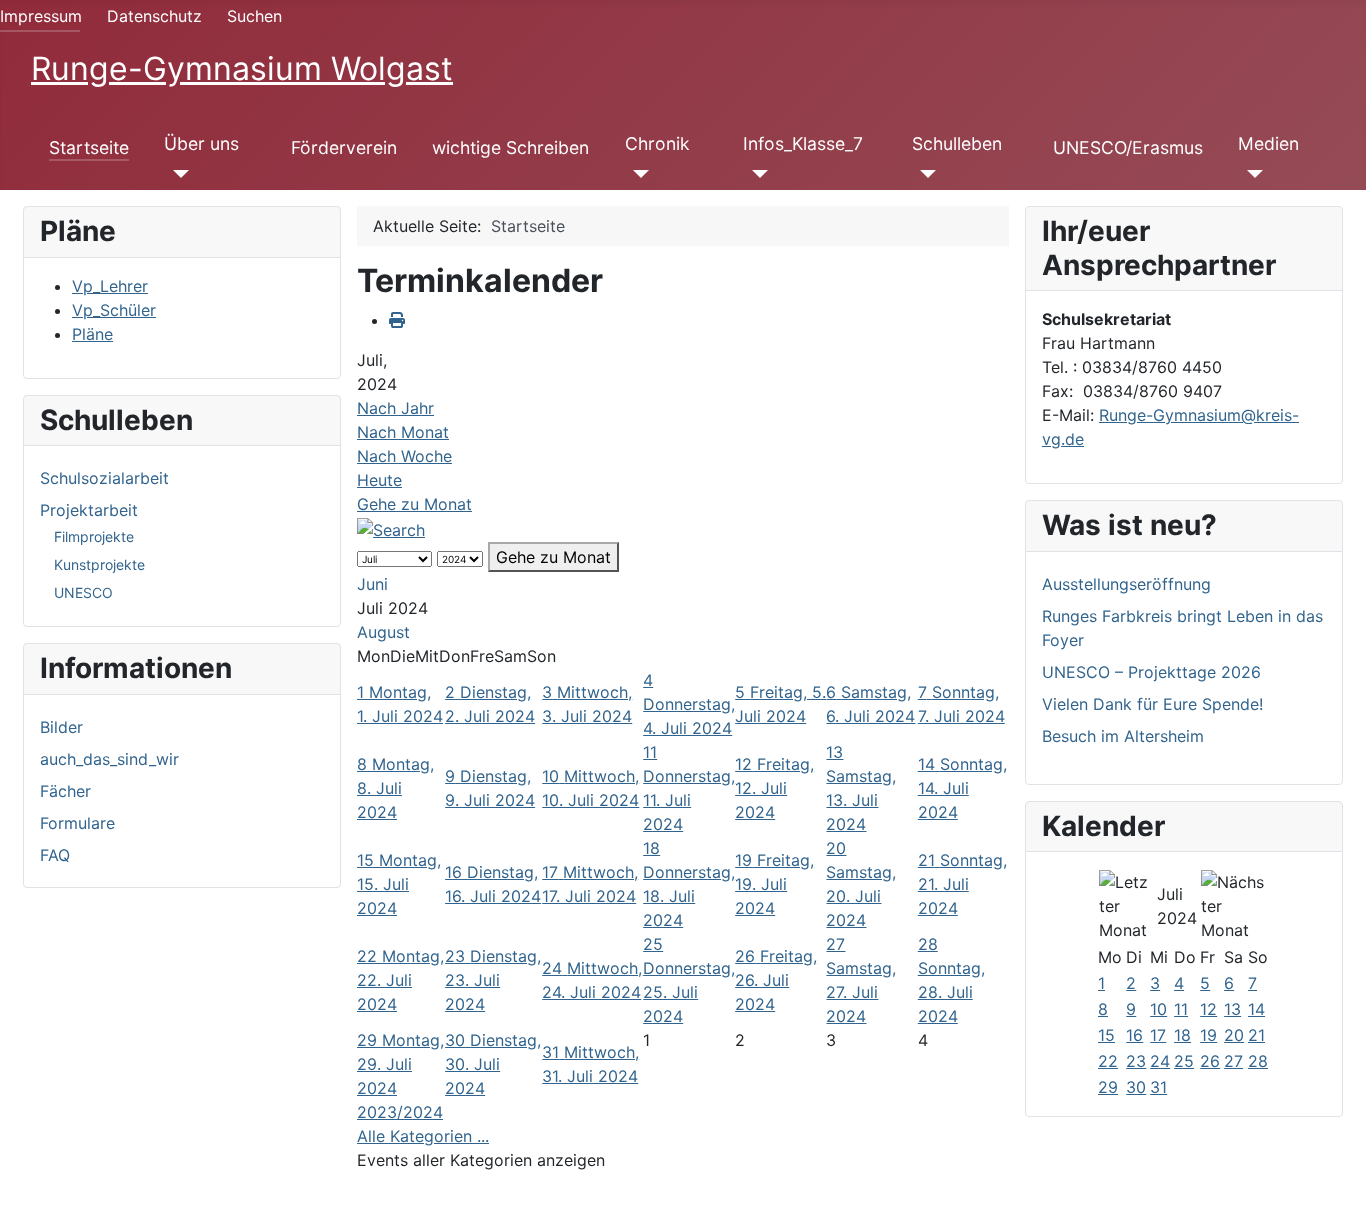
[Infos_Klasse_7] (755, 174)
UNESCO (83, 592)
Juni (372, 584)
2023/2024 (400, 1112)
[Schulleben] (924, 174)
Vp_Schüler (114, 310)
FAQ (55, 855)
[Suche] (391, 528)
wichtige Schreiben (510, 147)
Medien (1268, 143)
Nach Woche (404, 456)
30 (1136, 1087)
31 (1158, 1087)
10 (1158, 1009)
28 (1258, 1061)
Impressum (41, 16)
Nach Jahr (395, 408)
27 (1233, 1061)
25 (1184, 1061)
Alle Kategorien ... (423, 1136)
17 (1158, 1035)
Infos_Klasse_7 (803, 143)
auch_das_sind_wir (109, 759)
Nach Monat (403, 432)
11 (1181, 1009)
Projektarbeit (89, 510)
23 (1136, 1061)
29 (1108, 1087)
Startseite (89, 147)
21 (1256, 1035)
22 (1108, 1061)
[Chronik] (637, 174)
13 (1232, 1009)
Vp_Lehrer (110, 286)
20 (1234, 1035)
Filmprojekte (94, 536)
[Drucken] (397, 320)
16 (1134, 1035)
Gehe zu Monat (414, 504)
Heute (379, 480)
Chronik (657, 143)
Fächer (65, 791)
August (383, 632)
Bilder (61, 727)
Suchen (254, 16)
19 (1208, 1035)
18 (1182, 1035)
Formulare (77, 823)
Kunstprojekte (99, 564)
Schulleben (957, 143)
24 (1160, 1061)
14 (1256, 1009)
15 (1106, 1035)
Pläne (92, 334)
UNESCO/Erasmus (1128, 147)
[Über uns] (176, 174)
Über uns (201, 143)
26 (1210, 1061)
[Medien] (1250, 174)
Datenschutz (154, 16)
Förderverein (344, 147)
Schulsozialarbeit (104, 478)
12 (1208, 1009)
